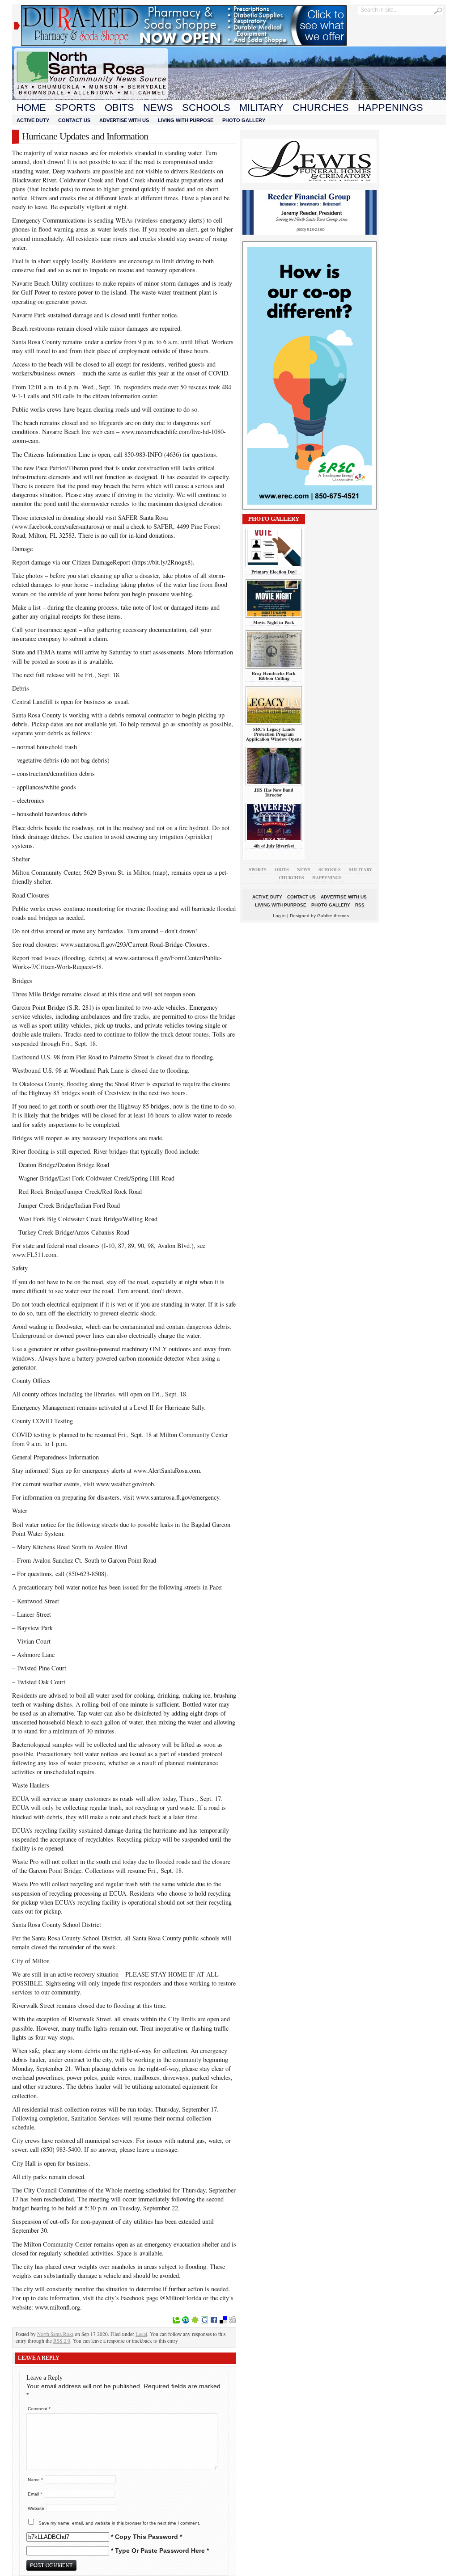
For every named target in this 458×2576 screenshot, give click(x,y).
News (158, 108)
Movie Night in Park (274, 622)
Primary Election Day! (274, 572)
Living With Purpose (186, 120)
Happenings (390, 108)
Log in (279, 916)
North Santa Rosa (55, 2334)
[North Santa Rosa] (229, 98)
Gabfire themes (333, 916)
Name (35, 2480)
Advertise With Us (124, 120)
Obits (119, 108)
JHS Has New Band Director (274, 792)
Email (35, 2494)
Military (261, 108)
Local (141, 2334)
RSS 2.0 (62, 2341)
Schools (206, 108)
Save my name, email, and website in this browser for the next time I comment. (119, 2523)
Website (36, 2508)
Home (31, 108)
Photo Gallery (244, 120)
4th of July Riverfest (274, 846)
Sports (75, 108)
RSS (360, 905)
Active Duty (33, 120)
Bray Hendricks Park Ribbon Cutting (274, 676)
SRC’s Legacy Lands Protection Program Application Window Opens (274, 734)
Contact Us (74, 120)
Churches (321, 108)
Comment (39, 2409)
